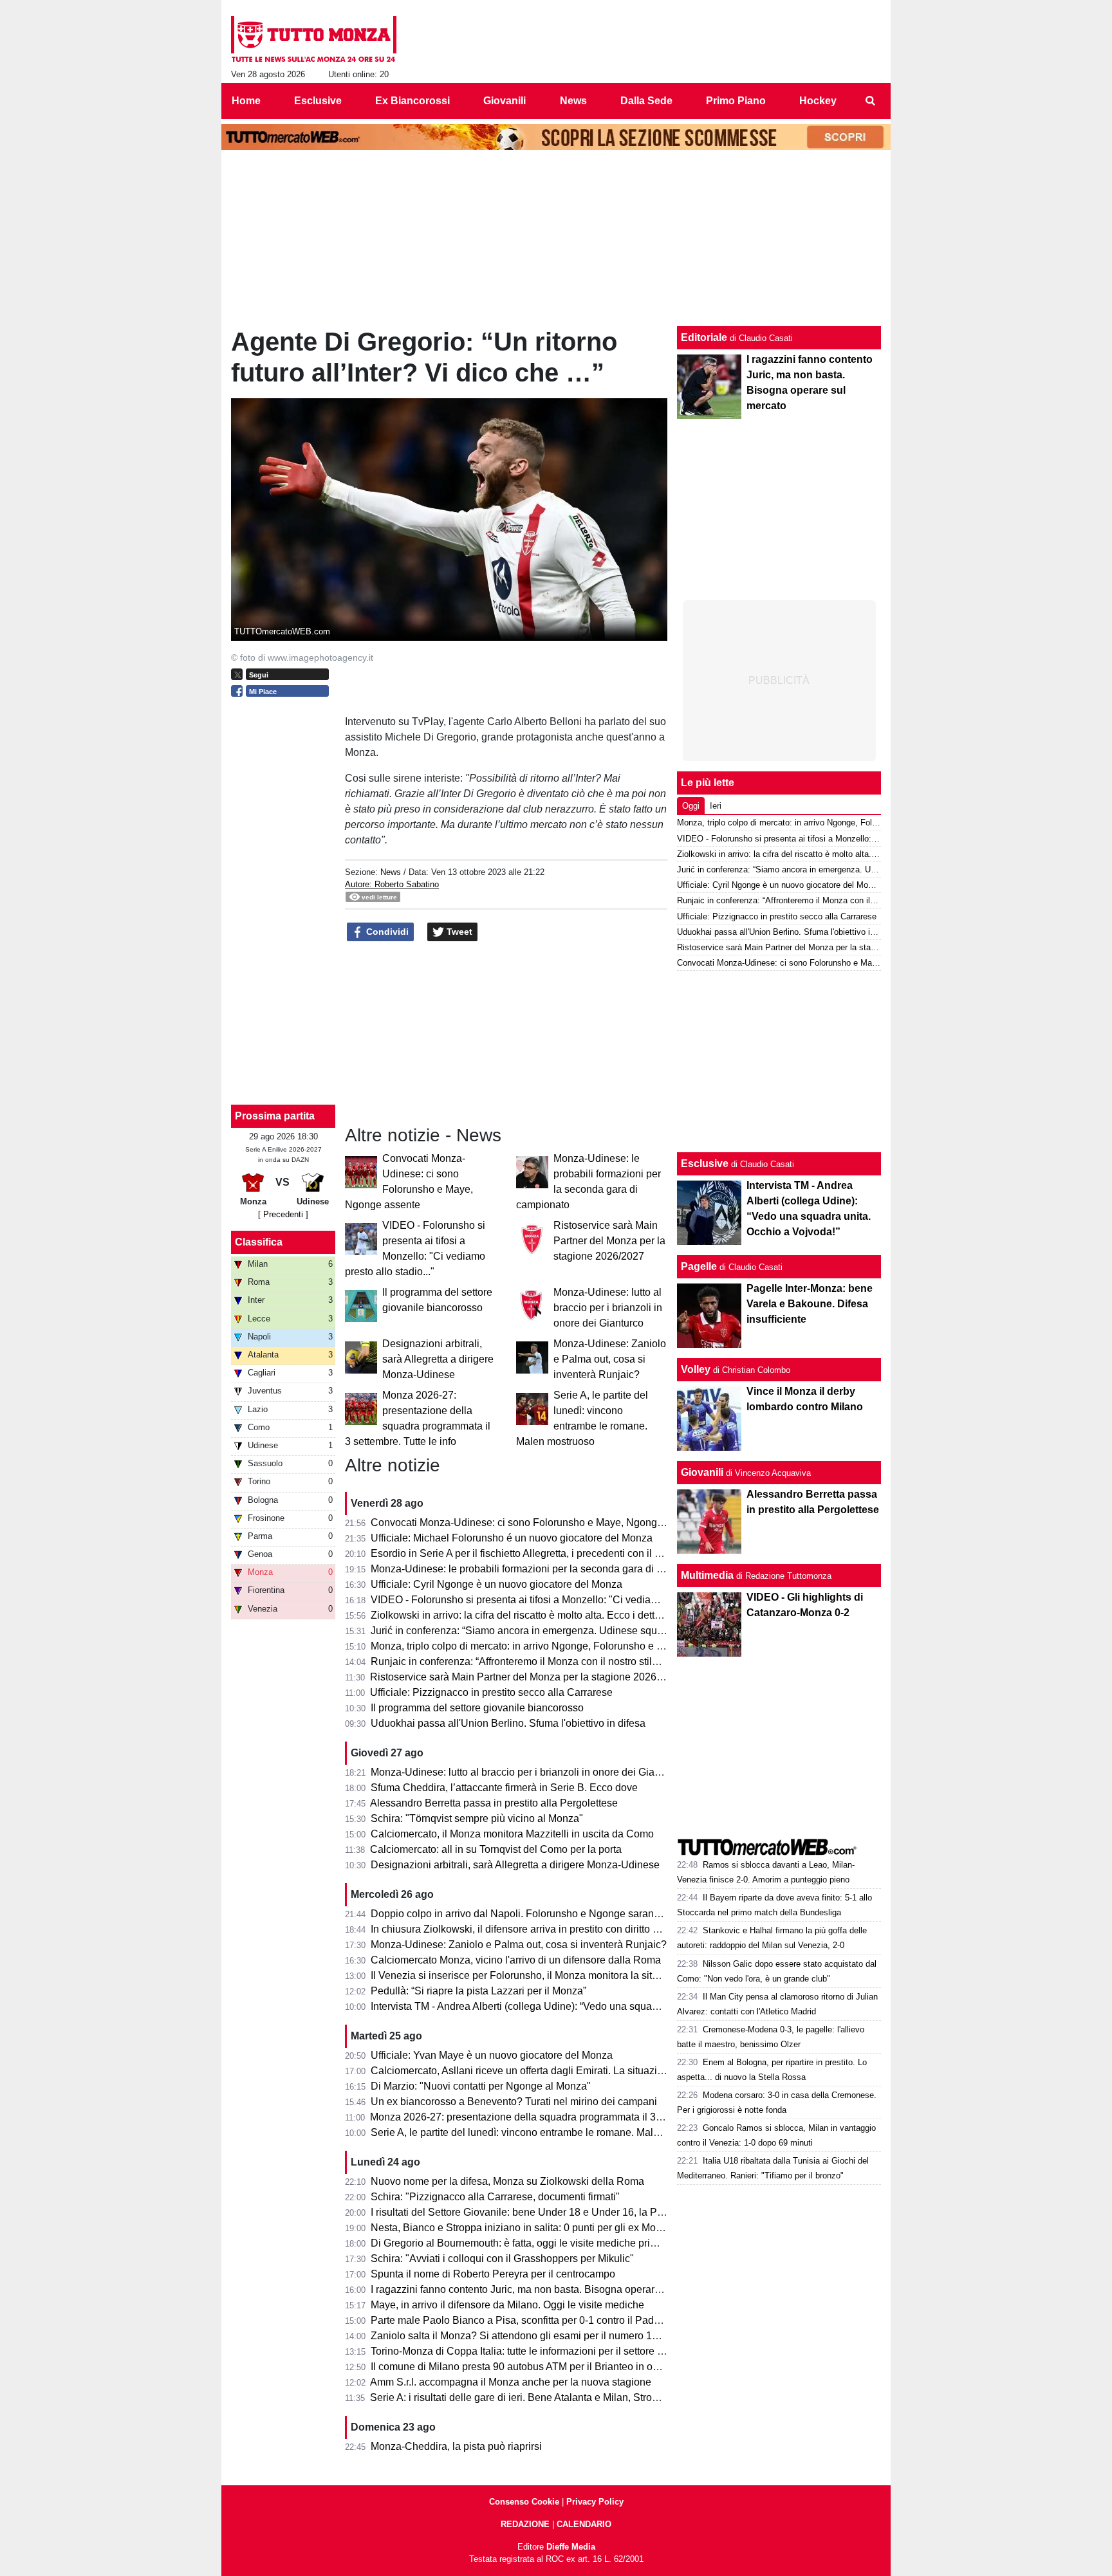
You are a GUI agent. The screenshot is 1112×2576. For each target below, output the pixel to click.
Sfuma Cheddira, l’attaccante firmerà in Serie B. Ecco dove (504, 1788)
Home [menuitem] (246, 101)
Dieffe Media (571, 2547)
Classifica (259, 1242)
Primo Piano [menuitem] (736, 101)
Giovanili (702, 1472)
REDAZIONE (525, 2524)
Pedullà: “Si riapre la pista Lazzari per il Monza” (478, 1991)
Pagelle (699, 1266)
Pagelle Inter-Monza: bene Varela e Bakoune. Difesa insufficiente (810, 1304)
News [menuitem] (573, 101)
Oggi (691, 806)
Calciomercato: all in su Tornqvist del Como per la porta (496, 1849)
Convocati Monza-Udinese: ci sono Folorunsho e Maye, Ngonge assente (536, 1523)
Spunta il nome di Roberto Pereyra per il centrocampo (493, 2274)
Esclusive (705, 1164)
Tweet (458, 932)
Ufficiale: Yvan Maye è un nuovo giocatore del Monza (492, 2055)
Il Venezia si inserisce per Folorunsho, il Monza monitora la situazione (530, 1975)
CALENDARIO (584, 2524)
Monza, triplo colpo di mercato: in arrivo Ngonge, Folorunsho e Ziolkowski (538, 1646)
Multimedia (707, 1575)
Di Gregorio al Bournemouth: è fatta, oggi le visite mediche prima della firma (542, 2243)
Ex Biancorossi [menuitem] (412, 101)
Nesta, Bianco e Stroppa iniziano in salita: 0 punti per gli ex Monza (522, 2228)
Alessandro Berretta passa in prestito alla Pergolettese (494, 1803)
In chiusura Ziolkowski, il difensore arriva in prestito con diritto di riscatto (533, 1929)
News (391, 872)
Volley (696, 1369)
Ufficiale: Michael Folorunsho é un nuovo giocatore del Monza (512, 1538)
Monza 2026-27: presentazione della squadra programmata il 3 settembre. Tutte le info (566, 2117)
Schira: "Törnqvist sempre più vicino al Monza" (477, 1818)
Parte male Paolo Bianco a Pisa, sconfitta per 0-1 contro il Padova (521, 2320)
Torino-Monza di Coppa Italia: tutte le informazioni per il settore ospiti (526, 2351)
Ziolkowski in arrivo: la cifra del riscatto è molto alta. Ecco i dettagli (521, 1615)
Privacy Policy (595, 2502)
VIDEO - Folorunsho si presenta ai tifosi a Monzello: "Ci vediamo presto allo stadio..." (564, 1600)
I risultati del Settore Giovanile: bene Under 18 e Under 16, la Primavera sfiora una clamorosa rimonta (601, 2212)
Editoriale (704, 337)
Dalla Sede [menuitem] (646, 101)
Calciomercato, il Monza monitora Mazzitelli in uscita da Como (512, 1834)
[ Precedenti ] (283, 1214)
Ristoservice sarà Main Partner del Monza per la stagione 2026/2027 (609, 1241)
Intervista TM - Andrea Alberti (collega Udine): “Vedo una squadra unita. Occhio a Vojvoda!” (577, 2006)
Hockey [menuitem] (818, 101)
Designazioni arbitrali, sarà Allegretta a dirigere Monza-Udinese (438, 1359)
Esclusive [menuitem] (318, 101)
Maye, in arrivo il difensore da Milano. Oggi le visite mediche (507, 2305)
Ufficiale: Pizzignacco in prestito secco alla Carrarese (491, 1692)
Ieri (716, 806)
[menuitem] (870, 101)
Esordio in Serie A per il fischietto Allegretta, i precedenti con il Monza (528, 1553)
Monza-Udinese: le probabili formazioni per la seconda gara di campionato (540, 1569)
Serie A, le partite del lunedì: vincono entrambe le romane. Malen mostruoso (543, 2132)
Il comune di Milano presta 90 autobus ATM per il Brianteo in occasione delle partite (560, 2367)
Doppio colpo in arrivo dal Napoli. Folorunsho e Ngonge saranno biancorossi (546, 1914)
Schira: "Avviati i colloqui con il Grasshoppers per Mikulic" (502, 2259)
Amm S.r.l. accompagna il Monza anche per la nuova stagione (511, 2382)
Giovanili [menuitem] (505, 101)
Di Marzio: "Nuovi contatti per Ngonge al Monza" (481, 2086)
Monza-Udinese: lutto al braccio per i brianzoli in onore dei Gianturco (608, 1308)
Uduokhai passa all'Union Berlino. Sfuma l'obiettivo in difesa (508, 1723)
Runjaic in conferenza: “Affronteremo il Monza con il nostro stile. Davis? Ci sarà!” (553, 1661)
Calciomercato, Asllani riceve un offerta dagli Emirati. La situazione (523, 2071)
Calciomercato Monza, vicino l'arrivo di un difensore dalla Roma (516, 1960)
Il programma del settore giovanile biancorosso (477, 1708)
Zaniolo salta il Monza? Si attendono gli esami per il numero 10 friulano (533, 2336)
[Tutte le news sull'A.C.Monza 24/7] (314, 39)
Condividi (386, 932)
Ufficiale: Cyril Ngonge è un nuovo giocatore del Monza (496, 1584)
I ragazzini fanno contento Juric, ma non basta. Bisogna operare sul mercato (543, 2289)
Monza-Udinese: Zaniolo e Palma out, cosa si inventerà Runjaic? (610, 1359)
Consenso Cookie (524, 2502)
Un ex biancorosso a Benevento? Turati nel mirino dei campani (514, 2102)
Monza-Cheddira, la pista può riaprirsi (456, 2446)
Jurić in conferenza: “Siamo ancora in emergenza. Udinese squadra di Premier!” (552, 1631)
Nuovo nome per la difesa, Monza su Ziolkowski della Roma (507, 2181)
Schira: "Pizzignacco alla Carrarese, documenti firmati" (495, 2197)
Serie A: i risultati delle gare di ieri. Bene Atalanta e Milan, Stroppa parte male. (546, 2397)
